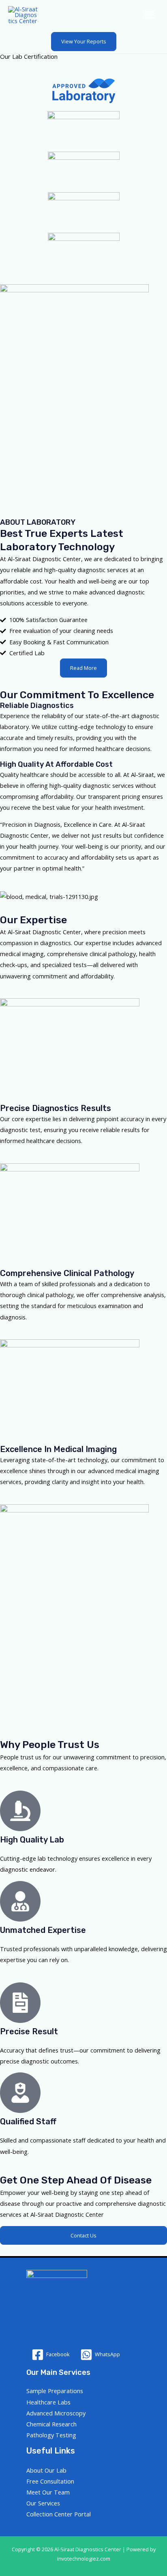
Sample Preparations (55, 2391)
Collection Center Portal (59, 2514)
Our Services (43, 2503)
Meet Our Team (48, 2492)
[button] (84, 42)
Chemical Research (51, 2424)
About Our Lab (46, 2470)
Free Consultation (50, 2481)
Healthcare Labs (48, 2402)
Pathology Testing (51, 2435)
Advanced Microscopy (56, 2413)
